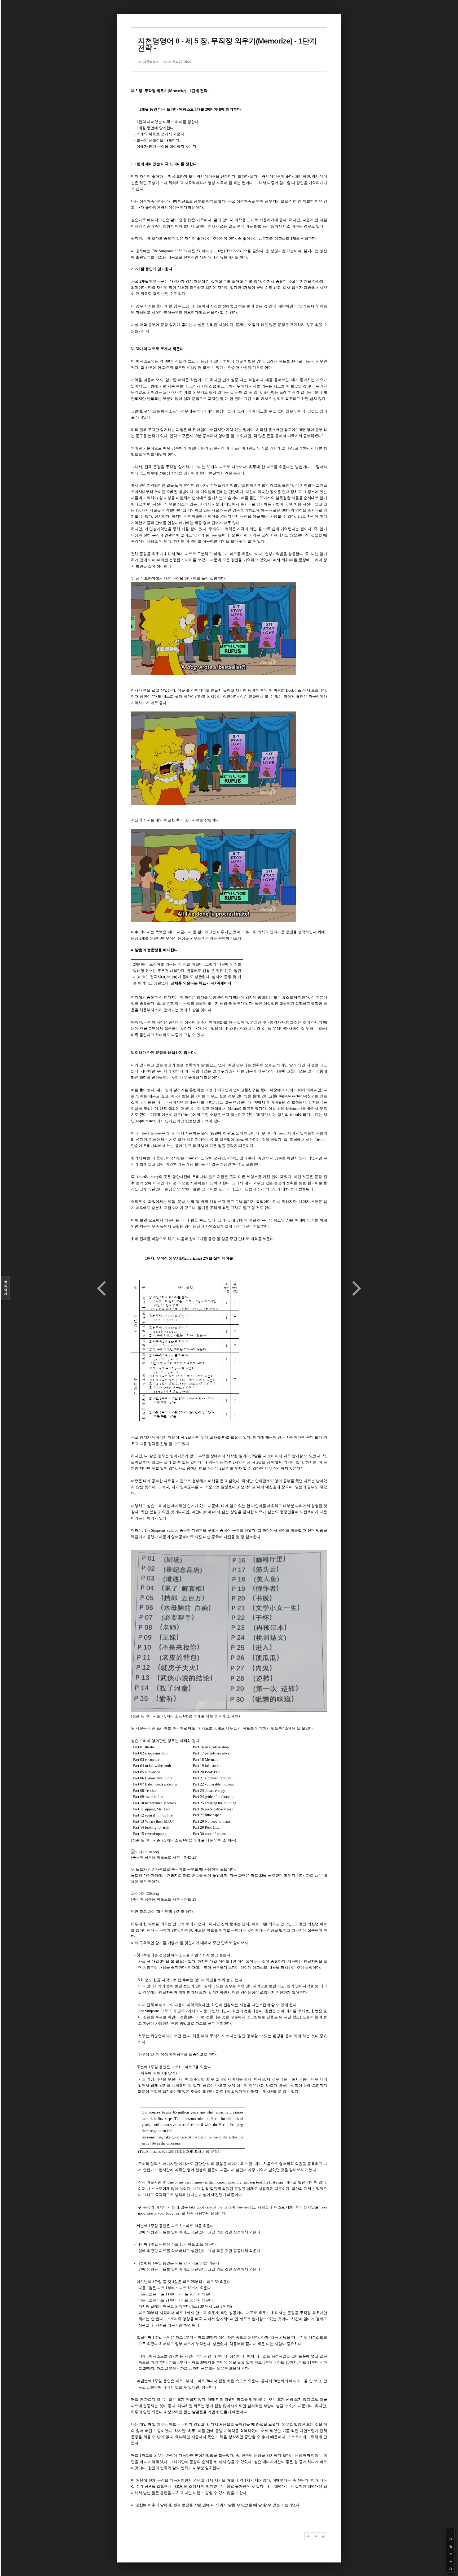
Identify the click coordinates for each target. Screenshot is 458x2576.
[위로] (451, 2554)
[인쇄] (451, 2569)
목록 (6, 1288)
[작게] (451, 2547)
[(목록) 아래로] (451, 2561)
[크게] (451, 2539)
